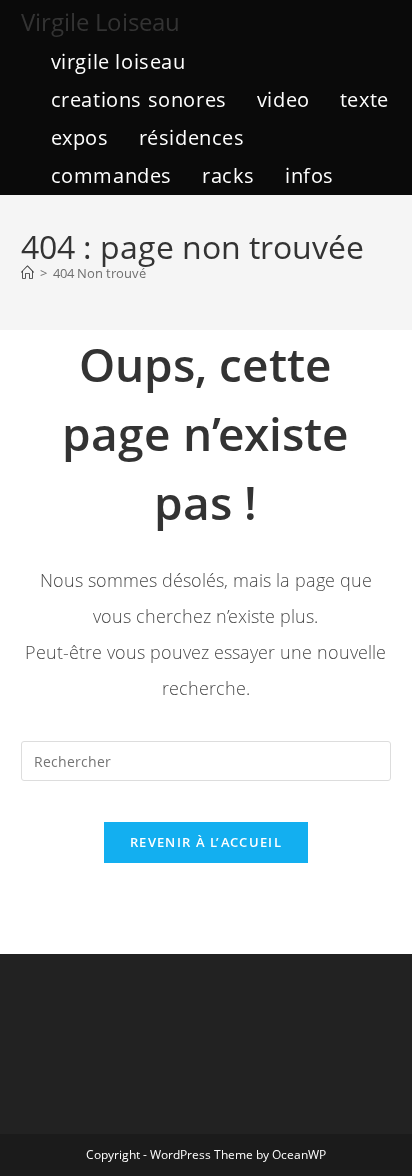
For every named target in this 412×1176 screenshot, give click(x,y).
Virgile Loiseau (100, 21)
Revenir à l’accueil (206, 842)
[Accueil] (27, 273)
